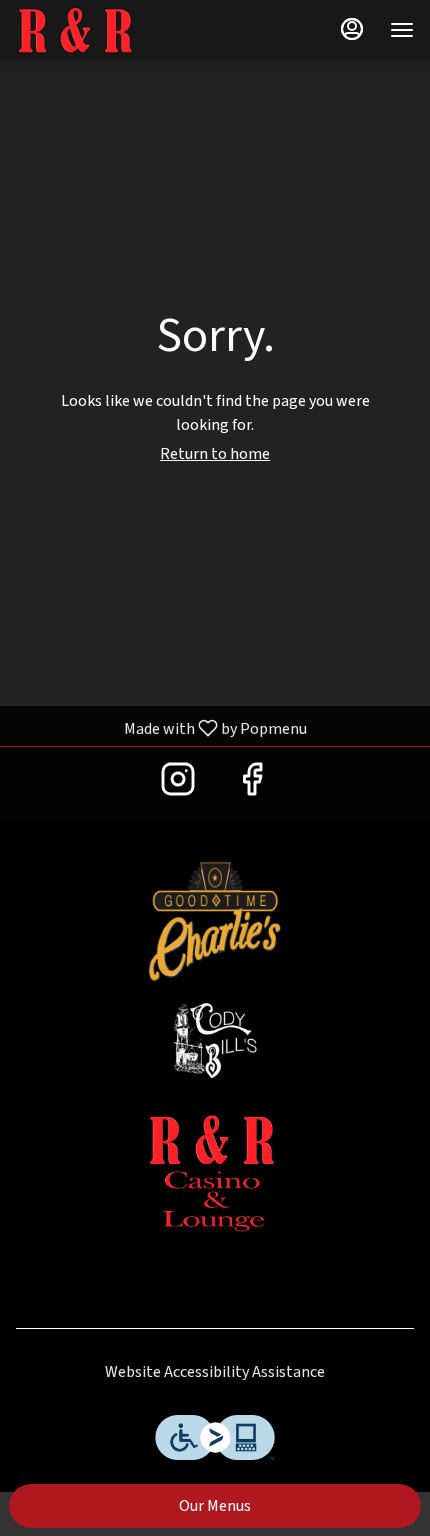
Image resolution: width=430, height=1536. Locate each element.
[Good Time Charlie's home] (106, 30)
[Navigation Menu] (402, 30)
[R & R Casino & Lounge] (215, 1173)
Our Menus (215, 1506)
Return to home (215, 454)
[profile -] (352, 29)
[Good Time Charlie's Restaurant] (215, 921)
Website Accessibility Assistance (215, 1372)
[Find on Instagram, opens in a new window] (178, 779)
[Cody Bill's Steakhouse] (214, 1040)
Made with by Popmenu (161, 727)
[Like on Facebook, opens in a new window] (252, 779)
